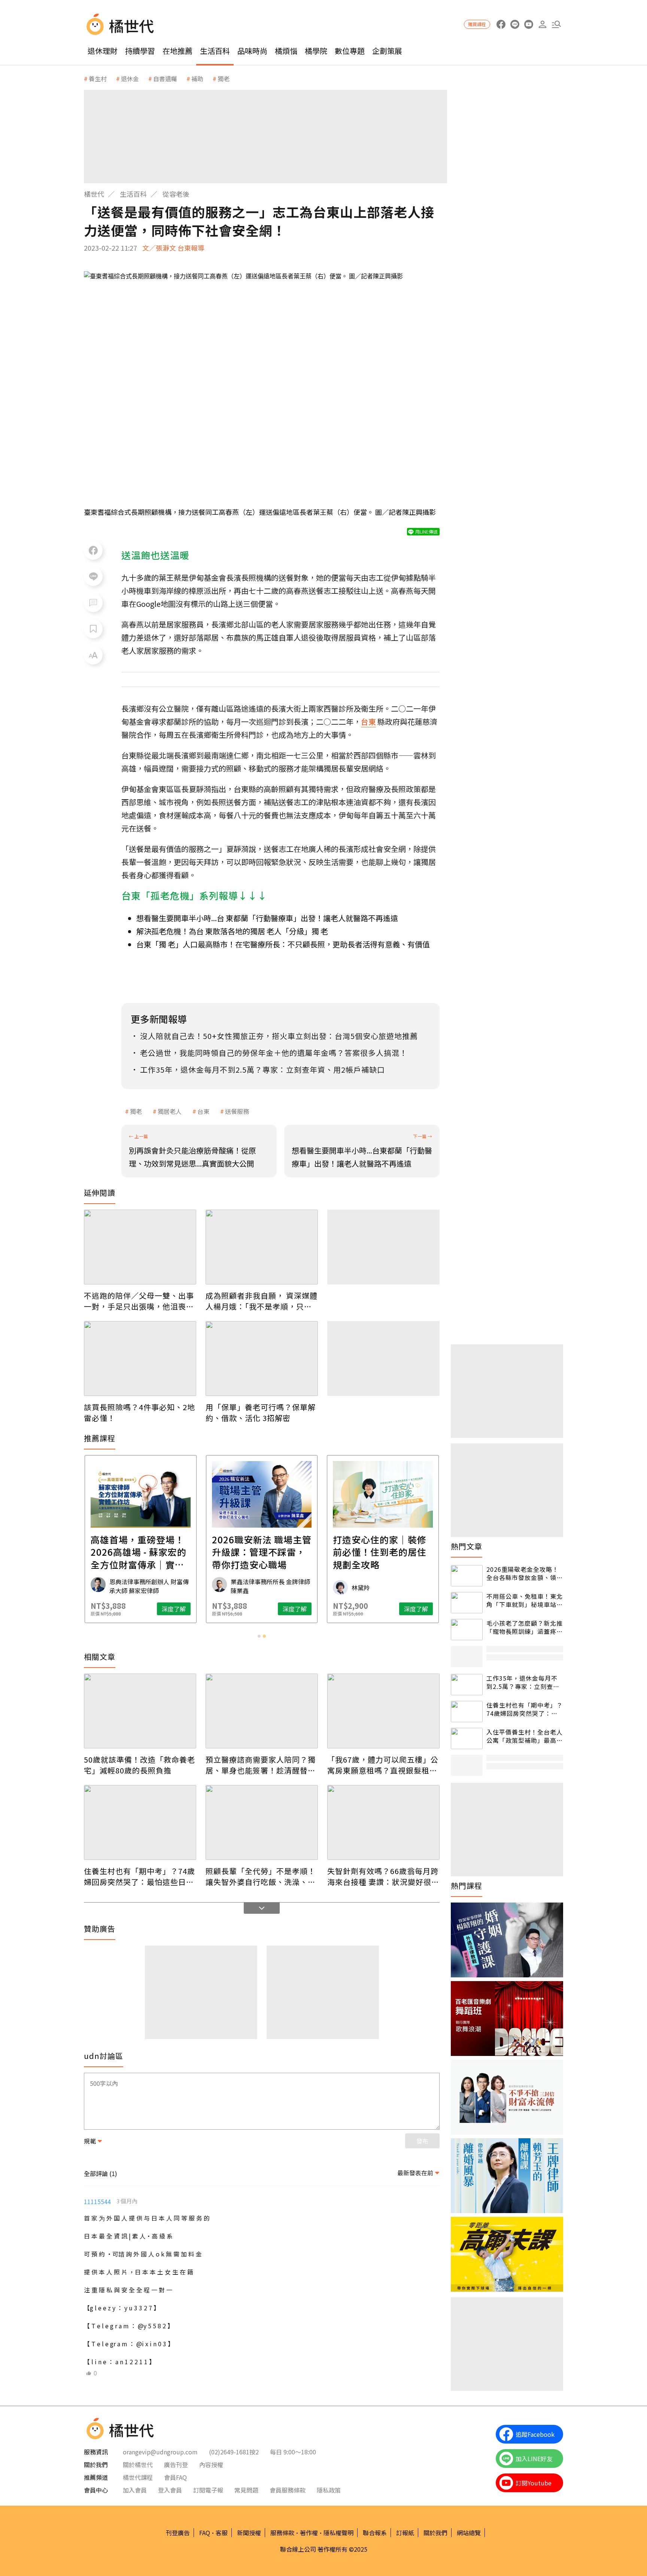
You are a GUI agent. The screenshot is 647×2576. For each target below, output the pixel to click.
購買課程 (477, 24)
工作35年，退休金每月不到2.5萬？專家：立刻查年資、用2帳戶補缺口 (523, 1682)
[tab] (259, 1636)
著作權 (309, 2533)
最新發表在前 (415, 2173)
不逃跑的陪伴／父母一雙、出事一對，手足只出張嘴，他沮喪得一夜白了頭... (139, 1301)
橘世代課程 (138, 2477)
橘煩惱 (286, 51)
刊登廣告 (178, 2533)
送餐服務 (237, 1111)
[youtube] (528, 25)
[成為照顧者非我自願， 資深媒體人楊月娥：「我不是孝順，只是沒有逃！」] (262, 1247)
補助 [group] (197, 79)
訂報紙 (405, 2533)
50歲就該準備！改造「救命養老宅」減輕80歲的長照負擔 (139, 1765)
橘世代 (94, 194)
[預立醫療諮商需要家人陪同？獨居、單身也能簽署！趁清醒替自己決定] (262, 1711)
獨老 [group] (224, 79)
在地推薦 (177, 51)
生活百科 (215, 51)
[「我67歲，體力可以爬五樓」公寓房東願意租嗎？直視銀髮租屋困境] (383, 1711)
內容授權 (211, 2465)
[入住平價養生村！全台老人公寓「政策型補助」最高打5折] (467, 1738)
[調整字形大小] (93, 655)
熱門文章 (467, 1546)
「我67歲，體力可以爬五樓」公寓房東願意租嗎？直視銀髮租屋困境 (383, 1765)
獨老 (136, 1111)
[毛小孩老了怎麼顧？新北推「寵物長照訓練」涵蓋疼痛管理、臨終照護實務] (467, 1630)
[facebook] (501, 25)
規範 (90, 2141)
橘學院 (316, 51)
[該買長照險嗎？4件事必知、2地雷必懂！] (140, 1359)
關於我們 (435, 2533)
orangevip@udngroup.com (160, 2452)
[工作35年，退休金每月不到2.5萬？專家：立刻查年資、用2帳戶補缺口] (467, 1685)
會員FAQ (175, 2477)
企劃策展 (387, 51)
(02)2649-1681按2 (234, 2452)
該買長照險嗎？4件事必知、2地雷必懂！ (139, 1412)
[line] (515, 25)
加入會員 (135, 2490)
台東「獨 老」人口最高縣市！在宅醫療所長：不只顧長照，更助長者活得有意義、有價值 (283, 944)
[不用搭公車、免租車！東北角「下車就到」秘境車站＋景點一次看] (467, 1603)
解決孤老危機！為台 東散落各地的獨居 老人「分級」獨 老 (232, 931)
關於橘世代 (138, 2465)
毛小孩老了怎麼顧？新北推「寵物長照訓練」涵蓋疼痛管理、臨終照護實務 (525, 1627)
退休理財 (103, 51)
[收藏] (93, 629)
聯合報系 (375, 2533)
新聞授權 (249, 2533)
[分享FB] (93, 550)
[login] (542, 25)
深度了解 (174, 1609)
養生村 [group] (98, 79)
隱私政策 (329, 2490)
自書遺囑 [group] (165, 79)
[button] (556, 25)
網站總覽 (469, 2533)
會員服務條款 (288, 2490)
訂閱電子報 (208, 2490)
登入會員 (170, 2490)
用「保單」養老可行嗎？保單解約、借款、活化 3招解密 (261, 1412)
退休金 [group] (130, 79)
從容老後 (176, 194)
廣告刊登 (176, 2465)
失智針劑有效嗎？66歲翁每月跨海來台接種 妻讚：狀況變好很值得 (383, 1876)
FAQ (205, 2533)
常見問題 (246, 2490)
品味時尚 (252, 51)
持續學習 (140, 51)
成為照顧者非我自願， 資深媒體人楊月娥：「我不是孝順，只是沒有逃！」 (262, 1301)
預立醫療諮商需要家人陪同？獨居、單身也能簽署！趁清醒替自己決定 (261, 1765)
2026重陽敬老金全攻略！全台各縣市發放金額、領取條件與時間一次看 (525, 1573)
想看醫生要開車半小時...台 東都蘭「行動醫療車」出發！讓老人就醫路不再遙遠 (267, 918)
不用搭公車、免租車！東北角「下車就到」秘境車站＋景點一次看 (525, 1600)
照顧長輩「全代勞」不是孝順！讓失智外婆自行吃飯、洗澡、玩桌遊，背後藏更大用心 (261, 1876)
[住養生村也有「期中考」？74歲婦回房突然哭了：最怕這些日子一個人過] (140, 1822)
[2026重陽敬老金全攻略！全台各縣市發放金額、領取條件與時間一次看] (467, 1576)
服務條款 (282, 2533)
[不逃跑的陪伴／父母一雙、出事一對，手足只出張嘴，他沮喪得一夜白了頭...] (140, 1247)
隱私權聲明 (338, 2533)
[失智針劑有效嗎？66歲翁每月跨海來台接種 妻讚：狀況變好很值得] (383, 1822)
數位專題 (350, 51)
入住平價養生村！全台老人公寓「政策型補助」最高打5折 (525, 1736)
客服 (222, 2533)
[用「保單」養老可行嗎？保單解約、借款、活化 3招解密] (262, 1359)
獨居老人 (170, 1111)
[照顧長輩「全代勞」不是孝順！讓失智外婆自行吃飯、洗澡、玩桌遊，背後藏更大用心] (262, 1822)
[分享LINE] (93, 577)
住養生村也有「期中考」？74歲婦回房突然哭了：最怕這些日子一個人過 (139, 1876)
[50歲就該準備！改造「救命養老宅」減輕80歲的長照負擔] (140, 1711)
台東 (203, 1111)
